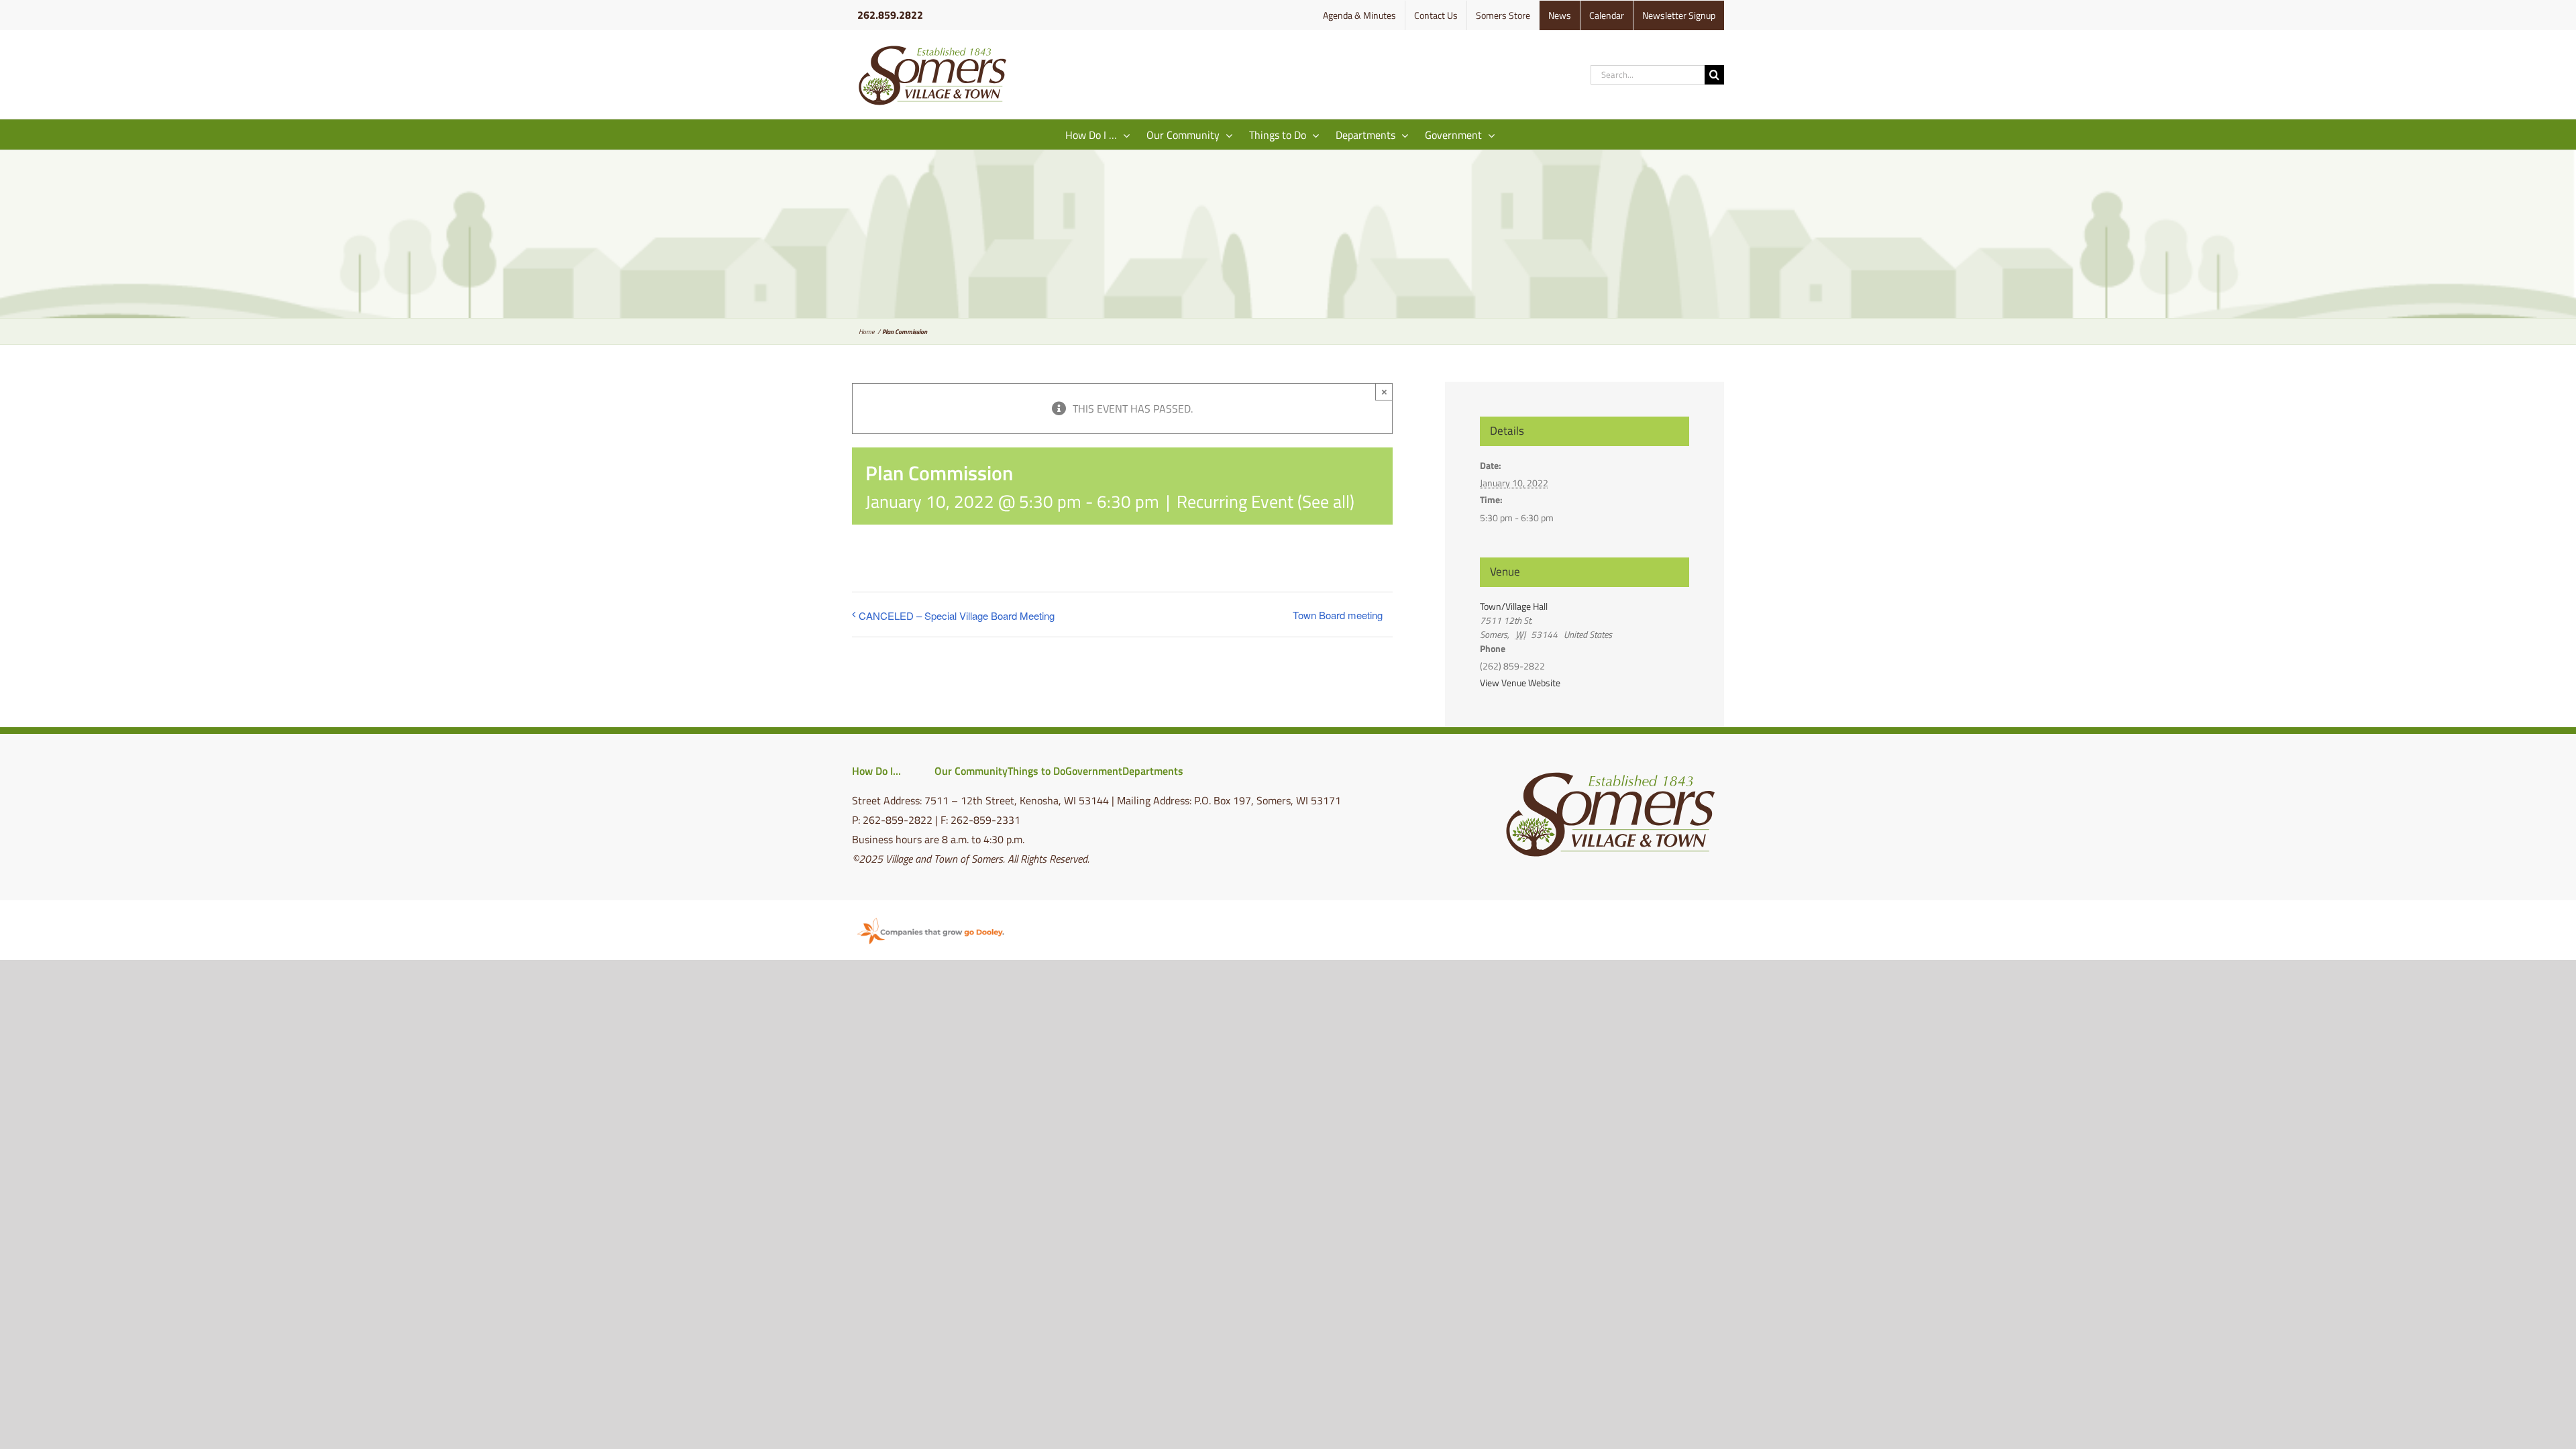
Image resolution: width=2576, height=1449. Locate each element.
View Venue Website (1520, 683)
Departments (1153, 771)
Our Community (971, 771)
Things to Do (1036, 771)
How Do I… (876, 771)
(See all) (1326, 501)
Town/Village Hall (1514, 606)
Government (1094, 771)
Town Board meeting (1338, 615)
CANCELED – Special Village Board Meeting (957, 615)
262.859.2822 (890, 15)
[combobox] (1648, 75)
